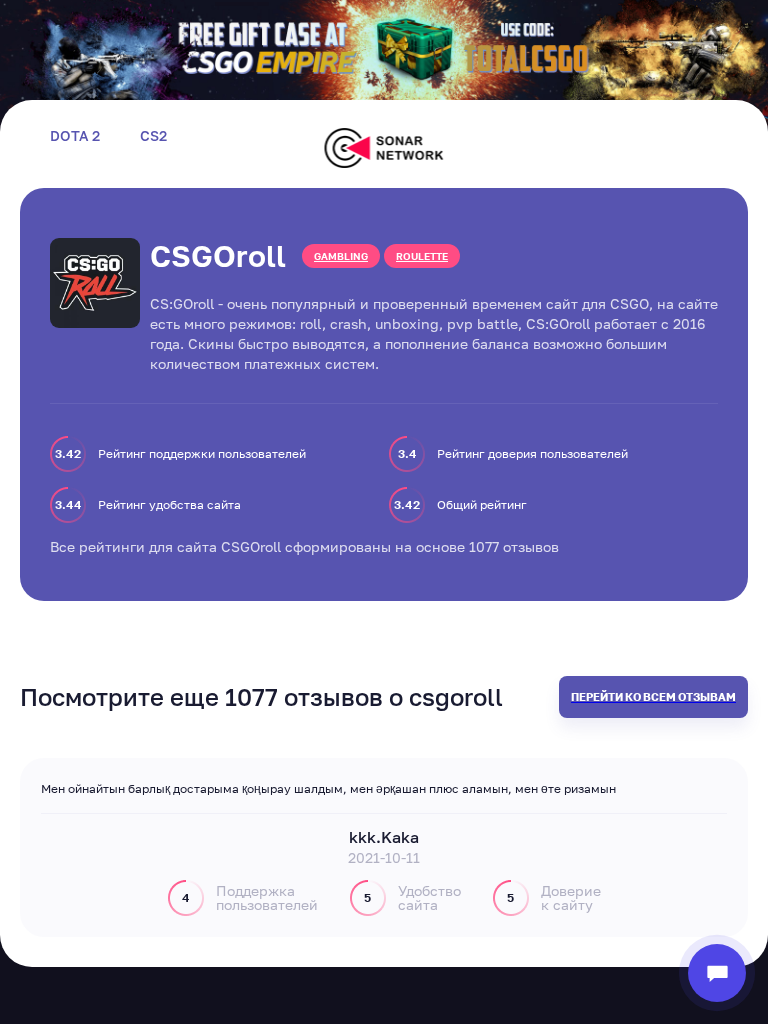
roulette (422, 256)
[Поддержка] (717, 973)
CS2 (153, 136)
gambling (341, 256)
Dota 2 (75, 136)
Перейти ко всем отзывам (653, 696)
